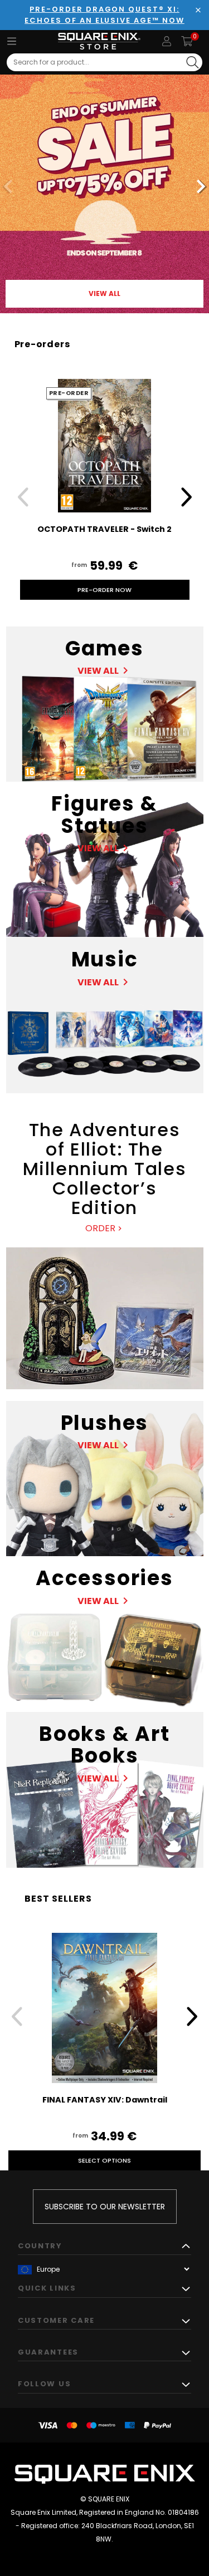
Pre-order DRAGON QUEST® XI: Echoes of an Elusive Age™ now (104, 15)
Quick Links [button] (47, 2288)
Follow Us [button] (44, 2384)
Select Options (104, 2160)
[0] (187, 41)
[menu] (12, 41)
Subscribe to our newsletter (105, 2207)
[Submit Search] (193, 62)
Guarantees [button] (48, 2352)
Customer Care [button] (56, 2320)
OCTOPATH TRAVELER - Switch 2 (104, 529)
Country (40, 2246)
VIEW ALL (104, 293)
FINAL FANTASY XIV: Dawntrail (105, 2100)
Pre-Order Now (104, 590)
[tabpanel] (104, 188)
